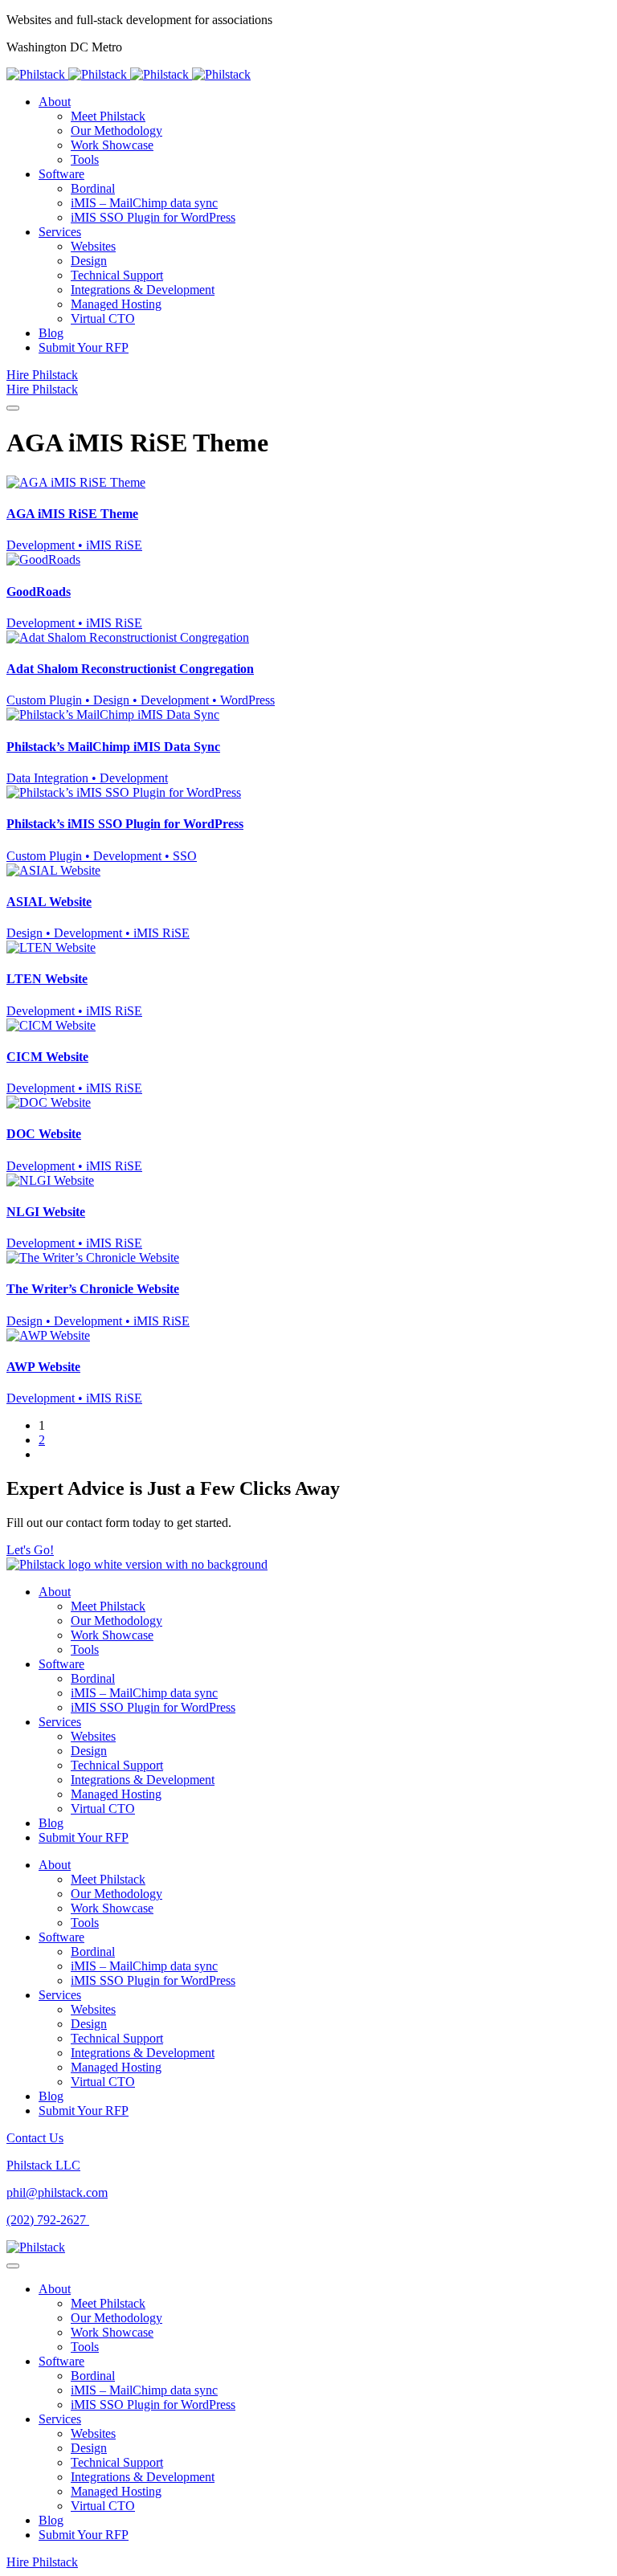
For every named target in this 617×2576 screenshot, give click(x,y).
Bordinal (93, 1678)
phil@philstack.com (57, 2192)
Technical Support (117, 1765)
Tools (85, 1649)
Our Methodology (116, 1621)
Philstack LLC (43, 2165)
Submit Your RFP (84, 1837)
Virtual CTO (103, 1809)
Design (89, 1751)
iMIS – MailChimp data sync (144, 1693)
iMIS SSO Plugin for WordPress (153, 1707)
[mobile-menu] (13, 408)
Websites (93, 1736)
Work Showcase (112, 1635)
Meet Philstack (108, 1606)
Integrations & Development (143, 1780)
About (55, 1592)
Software (61, 1664)
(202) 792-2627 (48, 2220)
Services (60, 1722)
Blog (51, 1823)
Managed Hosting (116, 1794)
